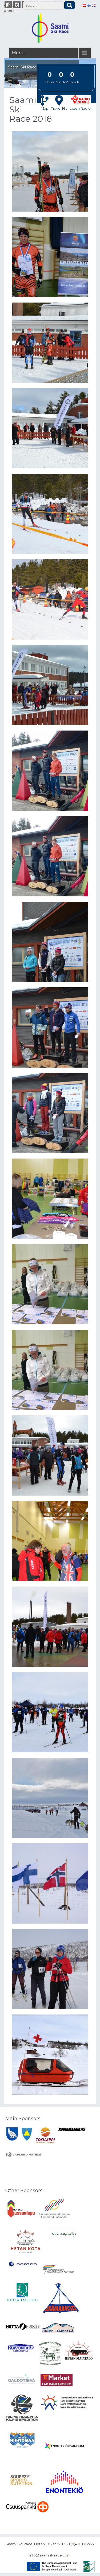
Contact (11, 5)
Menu (18, 53)
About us (12, 11)
